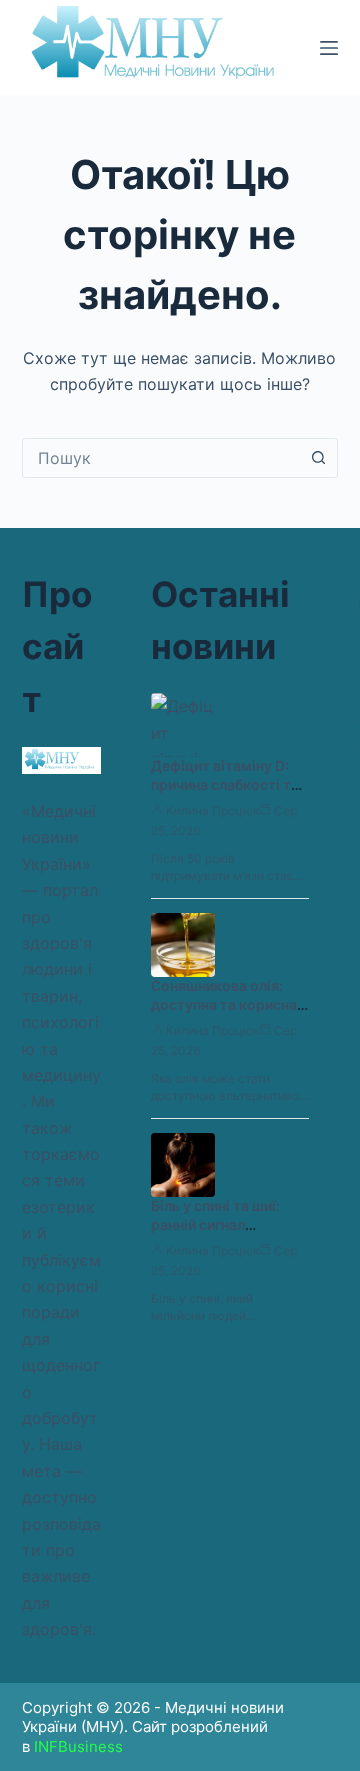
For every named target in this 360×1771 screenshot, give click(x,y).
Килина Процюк (212, 810)
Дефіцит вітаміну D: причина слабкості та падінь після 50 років (225, 784)
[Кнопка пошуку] (318, 458)
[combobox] (161, 458)
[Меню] (329, 48)
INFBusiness (78, 1746)
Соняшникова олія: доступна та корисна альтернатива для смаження (224, 1014)
